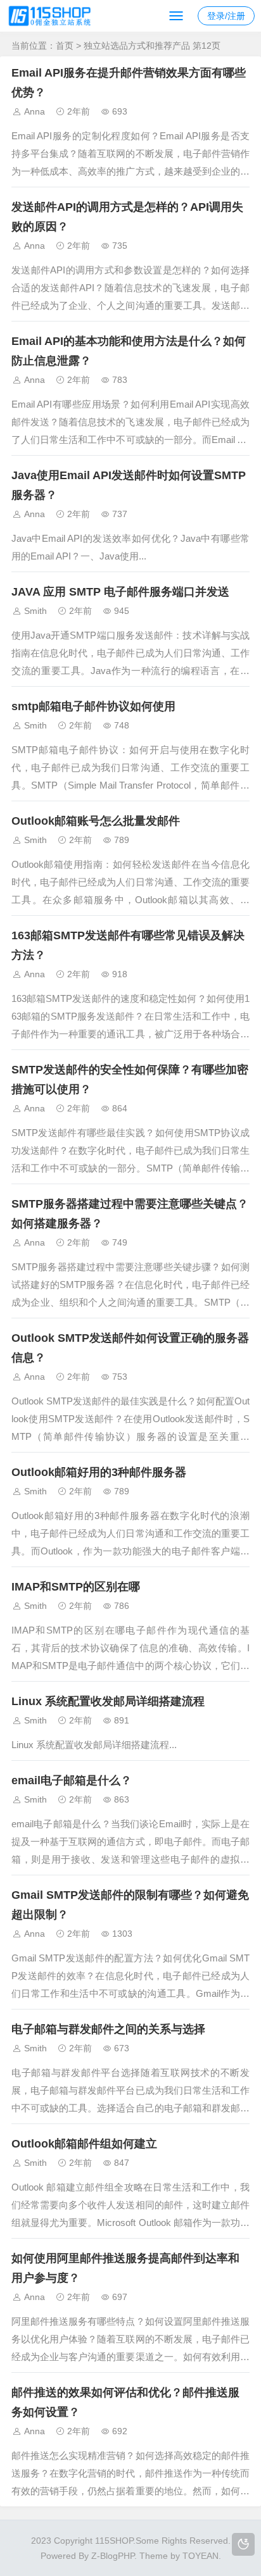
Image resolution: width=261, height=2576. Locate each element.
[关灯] (243, 2544)
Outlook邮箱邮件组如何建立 (84, 2144)
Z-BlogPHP (113, 2556)
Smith (35, 611)
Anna (35, 111)
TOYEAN (201, 2556)
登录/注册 (226, 16)
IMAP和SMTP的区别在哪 (76, 1587)
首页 (65, 46)
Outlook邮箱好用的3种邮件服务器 (99, 1472)
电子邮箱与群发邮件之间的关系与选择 (108, 2029)
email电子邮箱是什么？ (72, 1780)
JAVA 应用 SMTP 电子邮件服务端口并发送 (120, 592)
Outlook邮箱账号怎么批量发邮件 (96, 821)
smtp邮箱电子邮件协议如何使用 (93, 706)
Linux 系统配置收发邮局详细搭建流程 (108, 1701)
